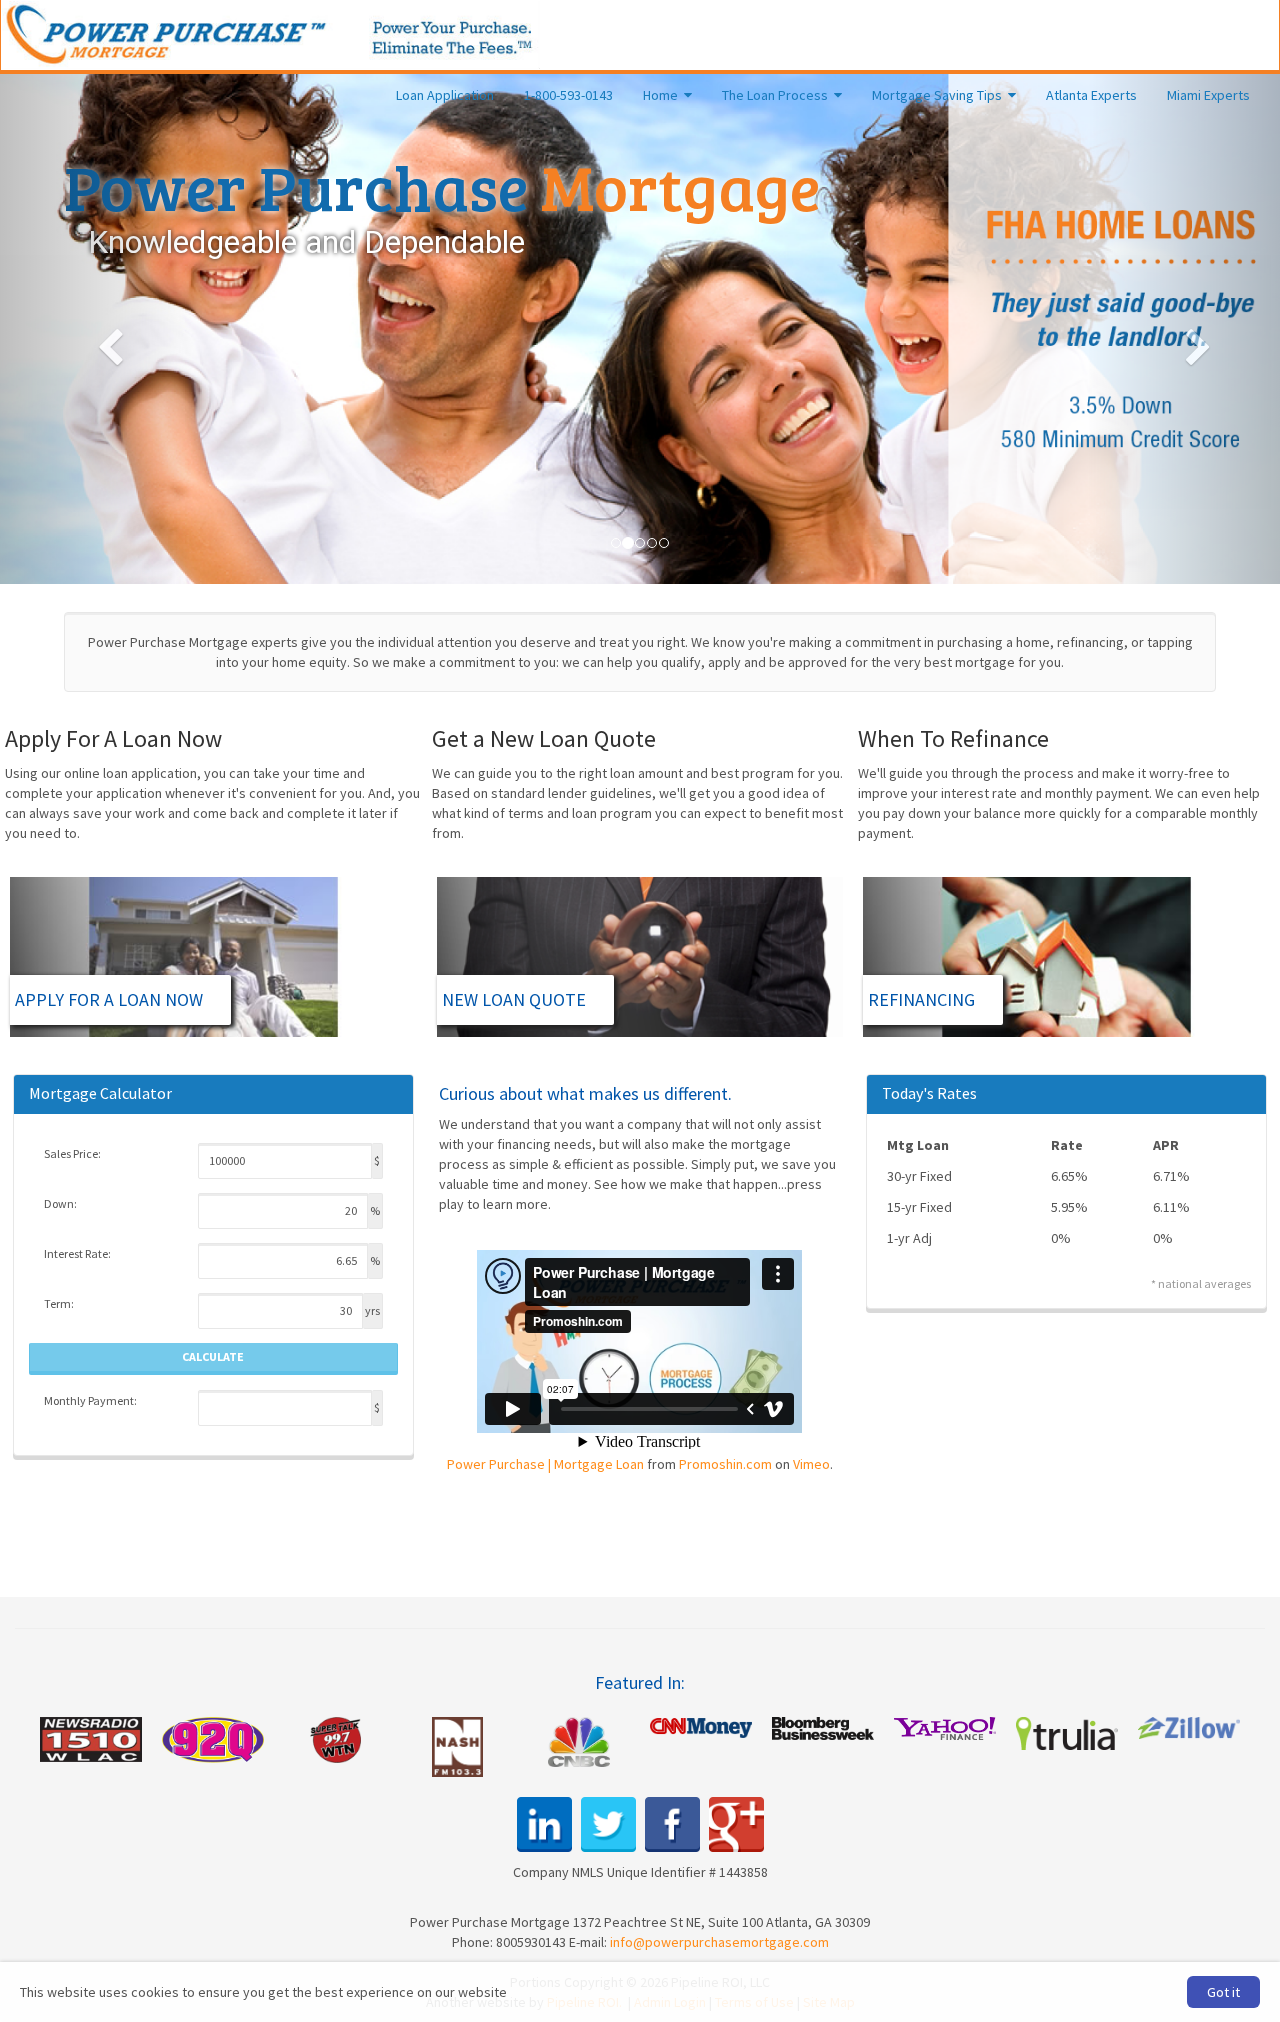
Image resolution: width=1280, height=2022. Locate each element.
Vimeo (811, 1464)
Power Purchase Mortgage (271, 35)
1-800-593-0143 (568, 95)
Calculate (213, 1356)
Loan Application (445, 95)
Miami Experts (1208, 95)
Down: (60, 1203)
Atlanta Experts (1091, 95)
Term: (59, 1303)
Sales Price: (72, 1153)
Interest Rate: (77, 1253)
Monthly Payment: (90, 1400)
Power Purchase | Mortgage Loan (545, 1464)
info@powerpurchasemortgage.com (719, 1942)
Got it (1223, 1992)
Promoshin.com (725, 1464)
